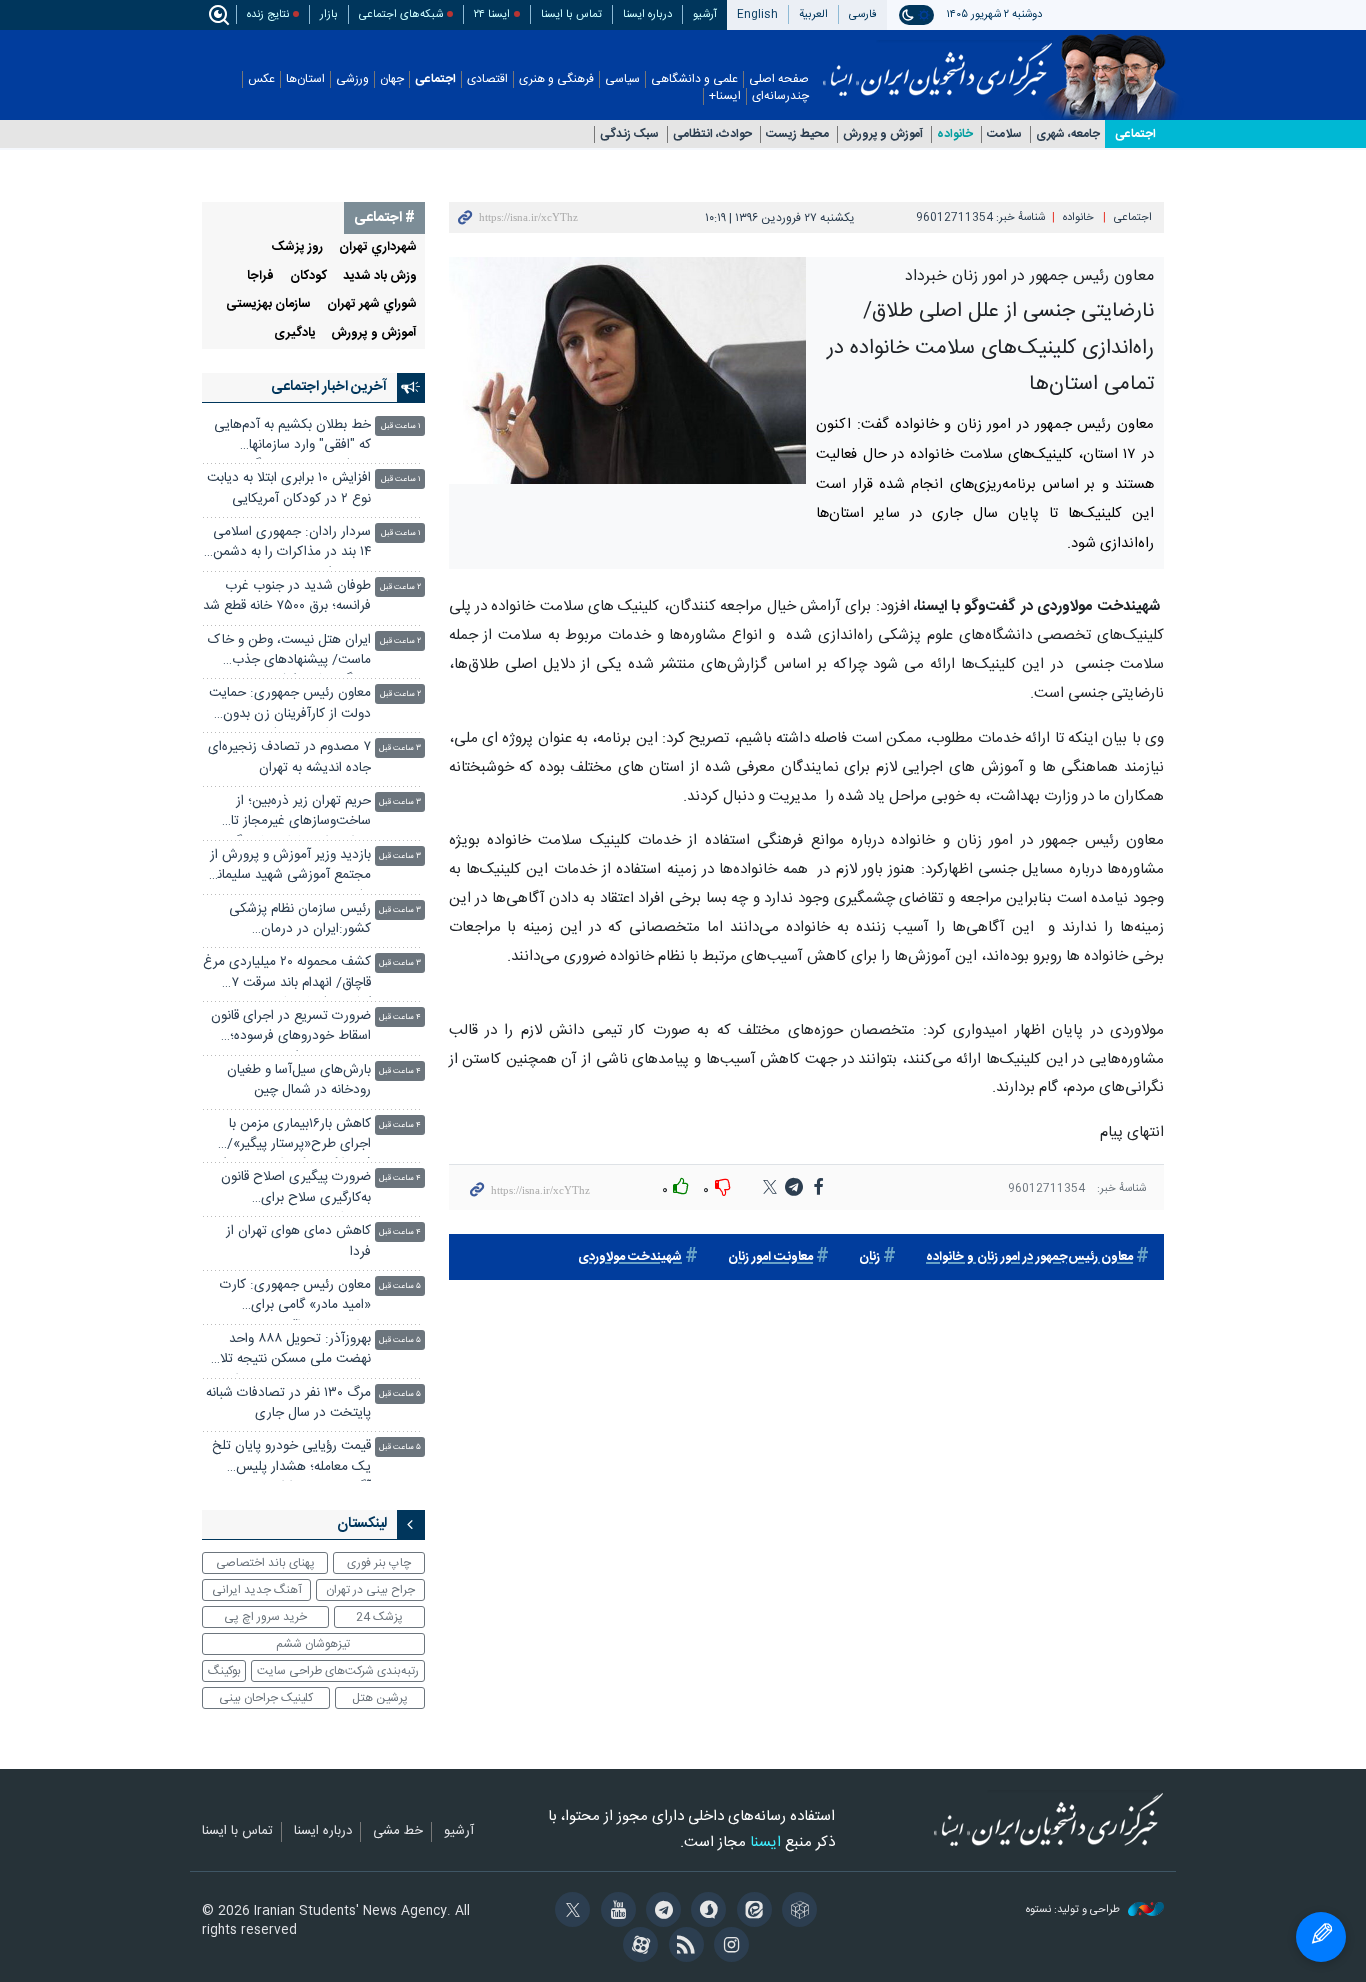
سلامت (1004, 134)
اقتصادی (487, 79)
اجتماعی (435, 79)
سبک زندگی (629, 134)
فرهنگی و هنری (556, 79)
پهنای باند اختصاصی (265, 1563)
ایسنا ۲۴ (492, 14)
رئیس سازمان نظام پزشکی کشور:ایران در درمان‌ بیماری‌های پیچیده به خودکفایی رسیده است (300, 921)
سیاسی (622, 79)
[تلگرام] (660, 1912)
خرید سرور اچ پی (265, 1617)
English (757, 14)
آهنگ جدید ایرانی (257, 1590)
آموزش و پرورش (883, 134)
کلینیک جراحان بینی (266, 1698)
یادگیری (294, 333)
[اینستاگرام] (728, 1947)
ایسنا (937, 63)
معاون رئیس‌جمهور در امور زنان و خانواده (1029, 1257)
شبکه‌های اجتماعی (401, 14)
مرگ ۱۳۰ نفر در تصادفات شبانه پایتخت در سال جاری (288, 1403)
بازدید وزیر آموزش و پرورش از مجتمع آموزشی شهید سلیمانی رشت (289, 867)
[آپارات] (637, 1947)
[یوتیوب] (614, 1912)
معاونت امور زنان (770, 1257)
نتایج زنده (268, 14)
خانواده (955, 134)
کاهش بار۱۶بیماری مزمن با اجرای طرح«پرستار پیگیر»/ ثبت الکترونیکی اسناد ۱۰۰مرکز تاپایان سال (293, 1136)
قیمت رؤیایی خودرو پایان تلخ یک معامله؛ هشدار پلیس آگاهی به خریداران (291, 1458)
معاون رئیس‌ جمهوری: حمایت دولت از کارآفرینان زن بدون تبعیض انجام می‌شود (290, 705)
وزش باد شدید (380, 276)
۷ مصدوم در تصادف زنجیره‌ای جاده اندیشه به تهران (289, 757)
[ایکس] (569, 1912)
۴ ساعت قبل (400, 1017)
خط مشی (398, 1832)
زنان (869, 1257)
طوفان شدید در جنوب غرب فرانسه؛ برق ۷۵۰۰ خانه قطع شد (287, 596)
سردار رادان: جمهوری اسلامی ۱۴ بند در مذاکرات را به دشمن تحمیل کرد (292, 544)
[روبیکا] (796, 1912)
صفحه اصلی (779, 79)
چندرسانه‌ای (780, 96)
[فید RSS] (682, 1947)
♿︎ (1321, 1937)
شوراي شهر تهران (372, 304)
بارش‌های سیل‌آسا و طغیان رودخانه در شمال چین (299, 1080)
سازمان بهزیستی (268, 304)
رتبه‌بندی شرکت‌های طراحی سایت (338, 1671)
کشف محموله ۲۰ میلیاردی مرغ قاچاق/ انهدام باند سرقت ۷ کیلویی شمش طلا (287, 974)
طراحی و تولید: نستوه (1074, 1910)
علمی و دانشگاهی (694, 79)
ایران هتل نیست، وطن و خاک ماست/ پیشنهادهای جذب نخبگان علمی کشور (289, 652)
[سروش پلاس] (705, 1912)
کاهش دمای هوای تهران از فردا (298, 1241)
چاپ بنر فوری (379, 1563)
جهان (392, 79)
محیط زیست (797, 134)
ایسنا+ (725, 96)
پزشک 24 (379, 1617)
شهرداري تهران (378, 247)
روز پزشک (297, 247)
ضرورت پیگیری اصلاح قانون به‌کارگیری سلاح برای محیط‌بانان (296, 1189)
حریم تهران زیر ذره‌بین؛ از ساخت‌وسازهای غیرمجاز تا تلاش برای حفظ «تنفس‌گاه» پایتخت (295, 813)
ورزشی (352, 79)
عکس (261, 79)
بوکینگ (224, 1671)
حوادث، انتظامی (712, 134)
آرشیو (705, 14)
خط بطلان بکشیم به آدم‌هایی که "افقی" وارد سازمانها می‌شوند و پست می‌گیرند (292, 437)
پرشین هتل (380, 1698)
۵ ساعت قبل (400, 1286)
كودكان (308, 276)
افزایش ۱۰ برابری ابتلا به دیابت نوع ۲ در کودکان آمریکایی (289, 488)
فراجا (260, 276)
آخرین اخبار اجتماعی (329, 387)
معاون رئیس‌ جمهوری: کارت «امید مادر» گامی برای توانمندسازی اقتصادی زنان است (295, 1297)
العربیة (813, 14)
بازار (329, 14)
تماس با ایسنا (571, 14)
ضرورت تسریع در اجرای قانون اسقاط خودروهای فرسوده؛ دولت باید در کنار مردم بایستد (291, 1028)
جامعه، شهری (1068, 134)
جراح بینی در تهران (370, 1590)
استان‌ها (305, 79)
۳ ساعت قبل (400, 748)
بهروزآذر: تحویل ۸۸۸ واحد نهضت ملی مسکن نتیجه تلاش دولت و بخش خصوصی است (287, 1351)
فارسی (863, 14)
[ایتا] (750, 1912)
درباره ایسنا (647, 14)
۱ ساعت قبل (401, 426)
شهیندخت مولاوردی (630, 1257)
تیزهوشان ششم (313, 1644)
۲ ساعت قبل (400, 587)
